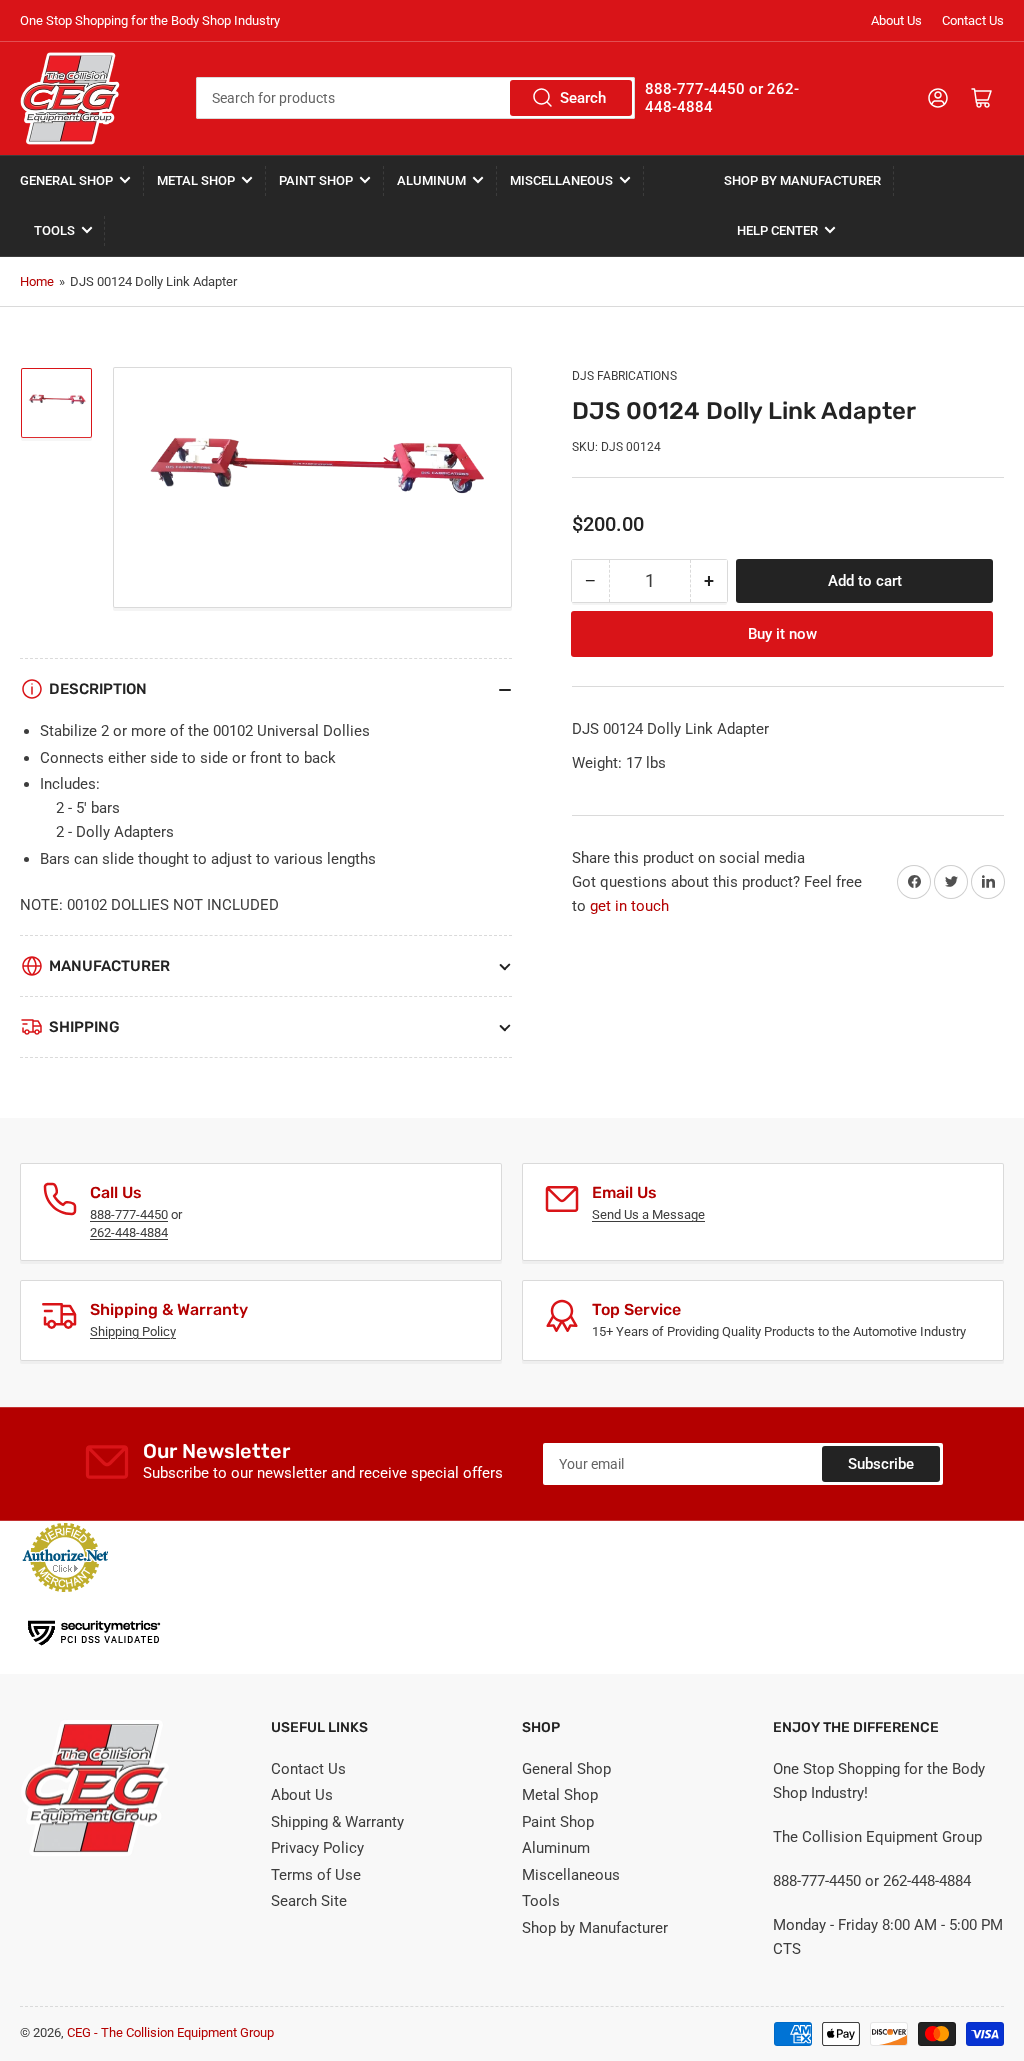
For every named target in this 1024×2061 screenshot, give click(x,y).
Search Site (309, 1901)
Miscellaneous (561, 180)
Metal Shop (196, 180)
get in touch (629, 906)
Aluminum (431, 180)
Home (37, 281)
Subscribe (881, 1464)
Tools (54, 230)
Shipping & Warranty (337, 1822)
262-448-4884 (129, 1232)
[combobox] (415, 98)
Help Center (777, 230)
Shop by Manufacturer (802, 180)
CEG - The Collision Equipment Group (170, 2032)
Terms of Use (316, 1875)
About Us (896, 20)
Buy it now (782, 634)
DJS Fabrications (624, 376)
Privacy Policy (317, 1848)
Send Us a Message (648, 1214)
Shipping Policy (133, 1331)
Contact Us (973, 20)
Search (583, 98)
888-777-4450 (129, 1214)
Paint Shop (316, 180)
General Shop (66, 180)
